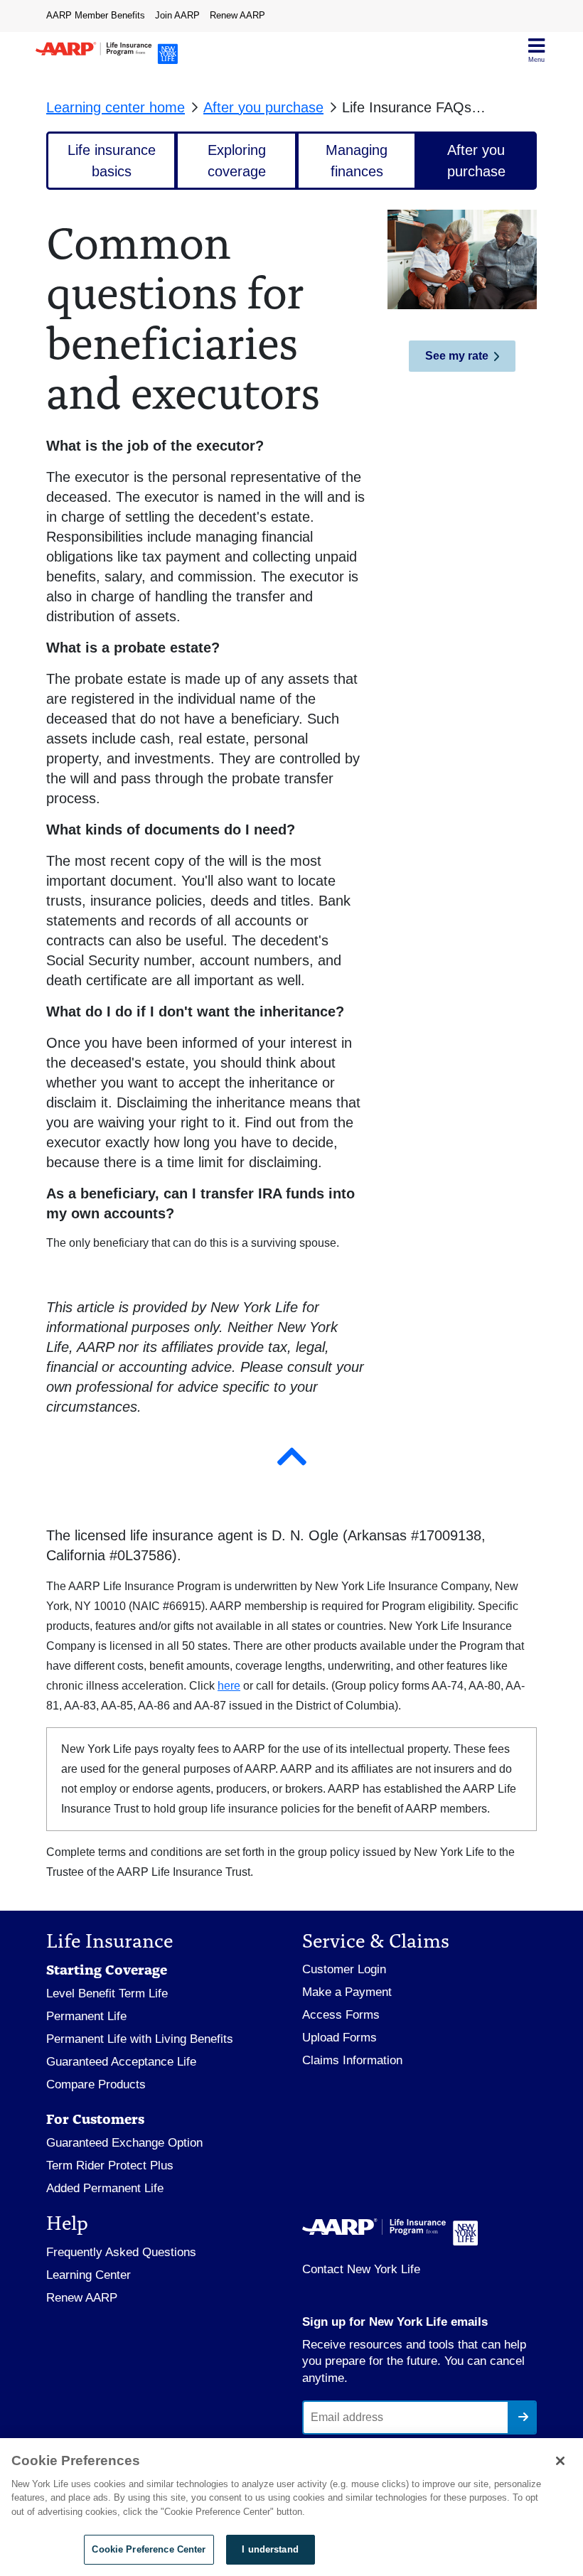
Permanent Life (86, 2016)
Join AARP (177, 15)
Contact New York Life (361, 2269)
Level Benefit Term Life (107, 1993)
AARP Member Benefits (96, 15)
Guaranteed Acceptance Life (121, 2062)
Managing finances (357, 161)
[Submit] (522, 2417)
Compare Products (96, 2084)
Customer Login (344, 1969)
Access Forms (341, 2015)
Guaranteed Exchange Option (124, 2143)
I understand (270, 2549)
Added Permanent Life (105, 2188)
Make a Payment (347, 1992)
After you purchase (263, 107)
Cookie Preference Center (149, 2549)
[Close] (560, 2461)
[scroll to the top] (291, 1457)
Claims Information (352, 2060)
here (229, 1686)
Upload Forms (339, 2038)
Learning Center (89, 2275)
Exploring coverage (237, 161)
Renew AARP (237, 15)
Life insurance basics (112, 161)
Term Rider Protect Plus (110, 2166)
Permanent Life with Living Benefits (140, 2039)
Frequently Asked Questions (121, 2252)
